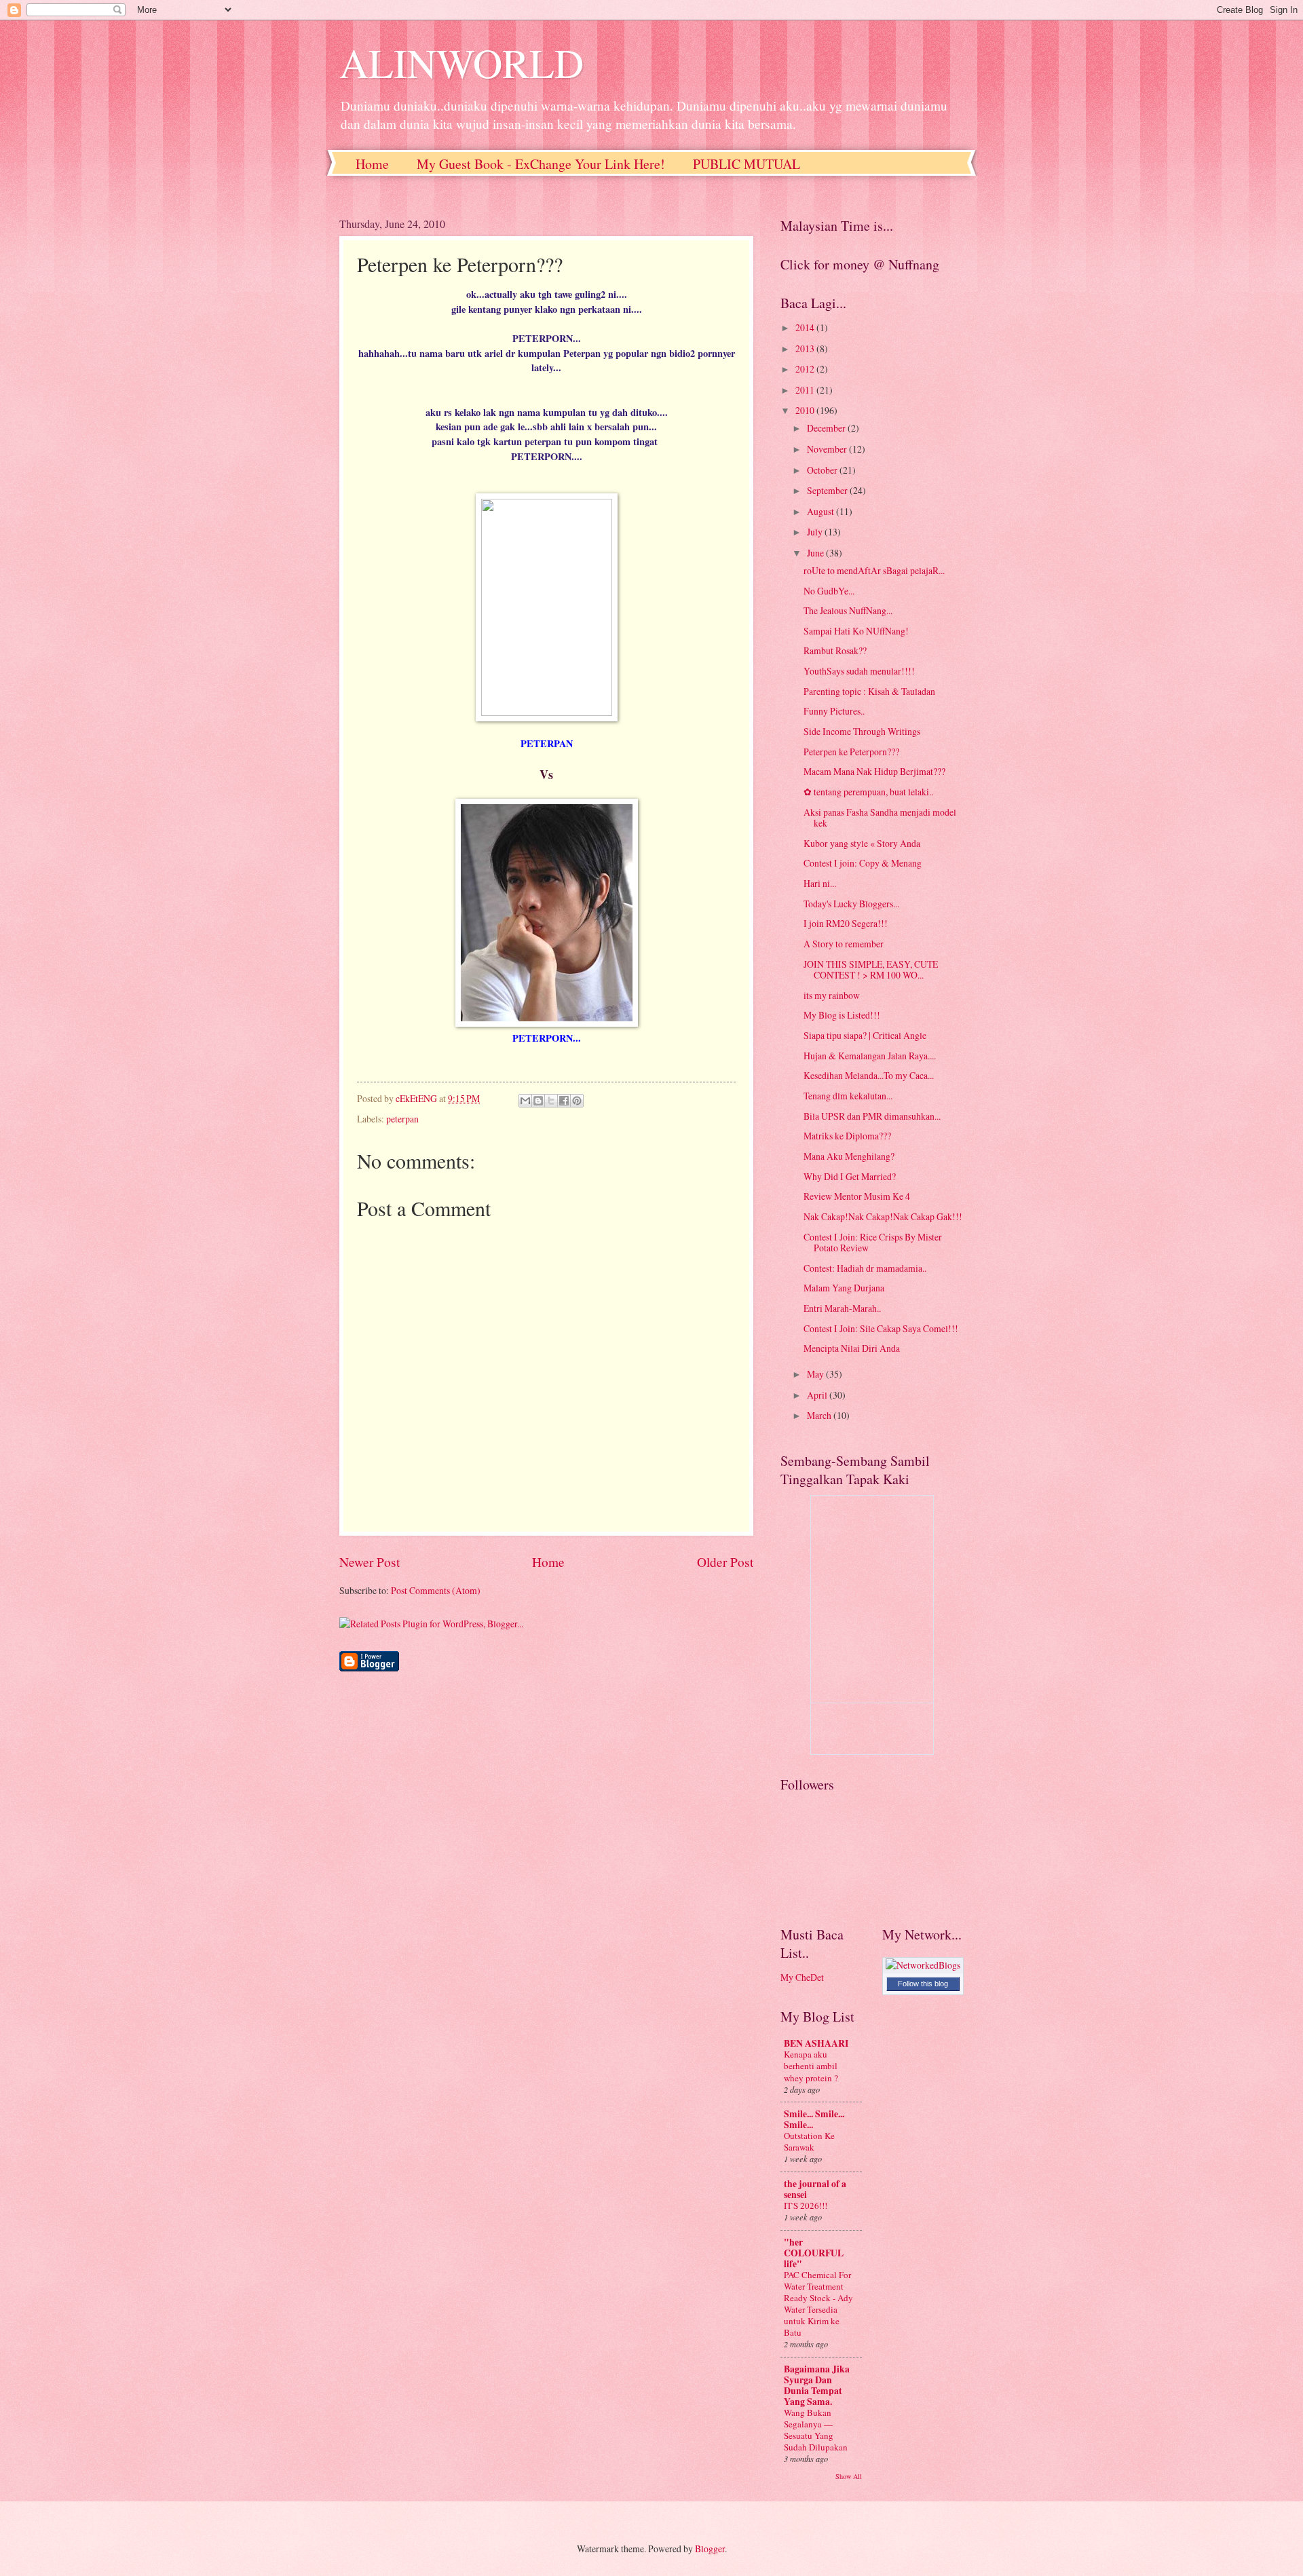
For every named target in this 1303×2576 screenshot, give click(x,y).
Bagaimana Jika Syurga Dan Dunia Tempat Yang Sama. (817, 2385)
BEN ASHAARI (816, 2043)
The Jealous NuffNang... (848, 610)
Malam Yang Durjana (844, 1288)
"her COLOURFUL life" (814, 2253)
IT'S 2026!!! (806, 2205)
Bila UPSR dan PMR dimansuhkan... (872, 1116)
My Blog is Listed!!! (842, 1015)
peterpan (402, 1119)
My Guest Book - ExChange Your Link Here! (541, 164)
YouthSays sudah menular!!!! (859, 671)
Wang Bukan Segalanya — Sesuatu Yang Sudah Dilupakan (816, 2430)
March (820, 1415)
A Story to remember (844, 944)
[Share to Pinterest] (577, 1101)
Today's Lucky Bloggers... (851, 904)
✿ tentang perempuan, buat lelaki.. (868, 792)
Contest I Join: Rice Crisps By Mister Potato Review (873, 1243)
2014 (806, 327)
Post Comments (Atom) (436, 1590)
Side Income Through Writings (862, 731)
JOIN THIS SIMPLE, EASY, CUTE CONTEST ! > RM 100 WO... (871, 970)
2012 (806, 369)
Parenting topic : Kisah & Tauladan (869, 691)
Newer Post (370, 1562)
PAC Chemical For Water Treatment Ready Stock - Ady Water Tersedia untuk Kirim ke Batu (818, 2304)
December (827, 428)
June (816, 553)
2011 (806, 390)
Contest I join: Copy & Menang (863, 863)
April (818, 1395)
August (822, 511)
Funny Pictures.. (834, 711)
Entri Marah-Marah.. (842, 1308)
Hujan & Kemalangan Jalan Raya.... (870, 1056)
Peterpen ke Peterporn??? (851, 752)
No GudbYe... (829, 591)
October (823, 470)
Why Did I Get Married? (850, 1176)
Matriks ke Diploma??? (847, 1136)
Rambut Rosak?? (835, 650)
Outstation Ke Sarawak (809, 2141)
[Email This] (525, 1101)
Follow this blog (923, 1984)
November (828, 449)
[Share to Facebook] (564, 1101)
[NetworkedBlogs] (923, 1965)
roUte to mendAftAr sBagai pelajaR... (874, 570)
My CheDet (802, 1977)
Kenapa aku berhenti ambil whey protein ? (811, 2066)
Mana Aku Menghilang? (849, 1156)
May (816, 1374)
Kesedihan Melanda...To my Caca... (869, 1075)
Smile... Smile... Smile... (814, 2119)
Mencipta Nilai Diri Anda (852, 1348)
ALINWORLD (461, 62)
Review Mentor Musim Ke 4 (857, 1196)
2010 (806, 410)
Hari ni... (820, 883)
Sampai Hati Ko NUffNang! (856, 631)
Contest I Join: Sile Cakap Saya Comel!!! (881, 1328)
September (828, 490)
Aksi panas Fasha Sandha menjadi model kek (880, 818)
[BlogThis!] (538, 1101)
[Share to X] (551, 1101)
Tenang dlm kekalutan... (848, 1096)
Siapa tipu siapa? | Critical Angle (865, 1035)
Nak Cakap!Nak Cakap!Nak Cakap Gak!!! (883, 1216)
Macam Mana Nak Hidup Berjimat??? (874, 771)
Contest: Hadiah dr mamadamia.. (865, 1268)
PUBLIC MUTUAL (747, 164)
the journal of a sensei (815, 2189)
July (816, 532)
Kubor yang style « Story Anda (862, 843)
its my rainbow (832, 995)
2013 (806, 348)
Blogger (710, 2549)
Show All (849, 2476)
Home (372, 164)
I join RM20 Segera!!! (846, 923)
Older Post (725, 1562)
